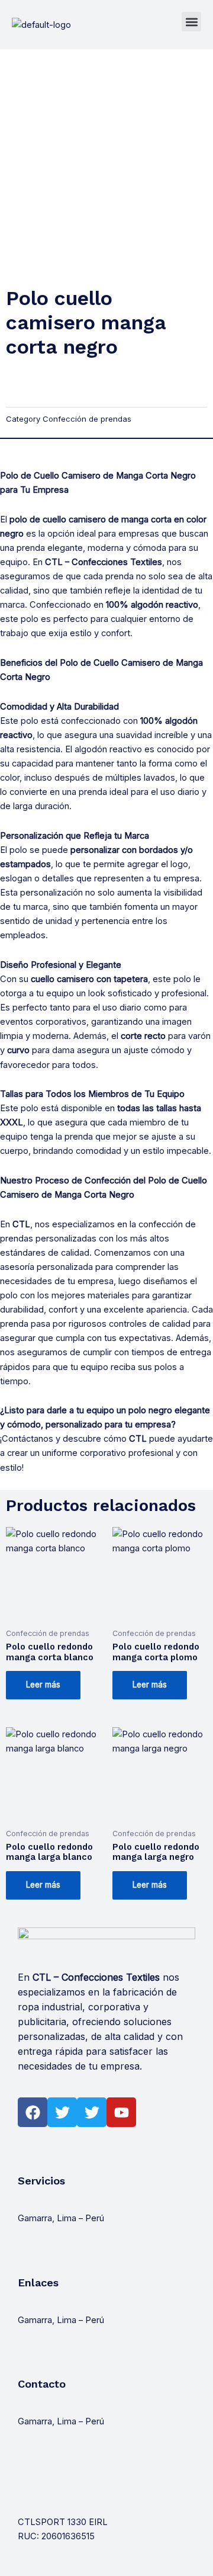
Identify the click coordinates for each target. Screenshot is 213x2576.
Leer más (43, 1685)
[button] (191, 22)
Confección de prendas (87, 419)
